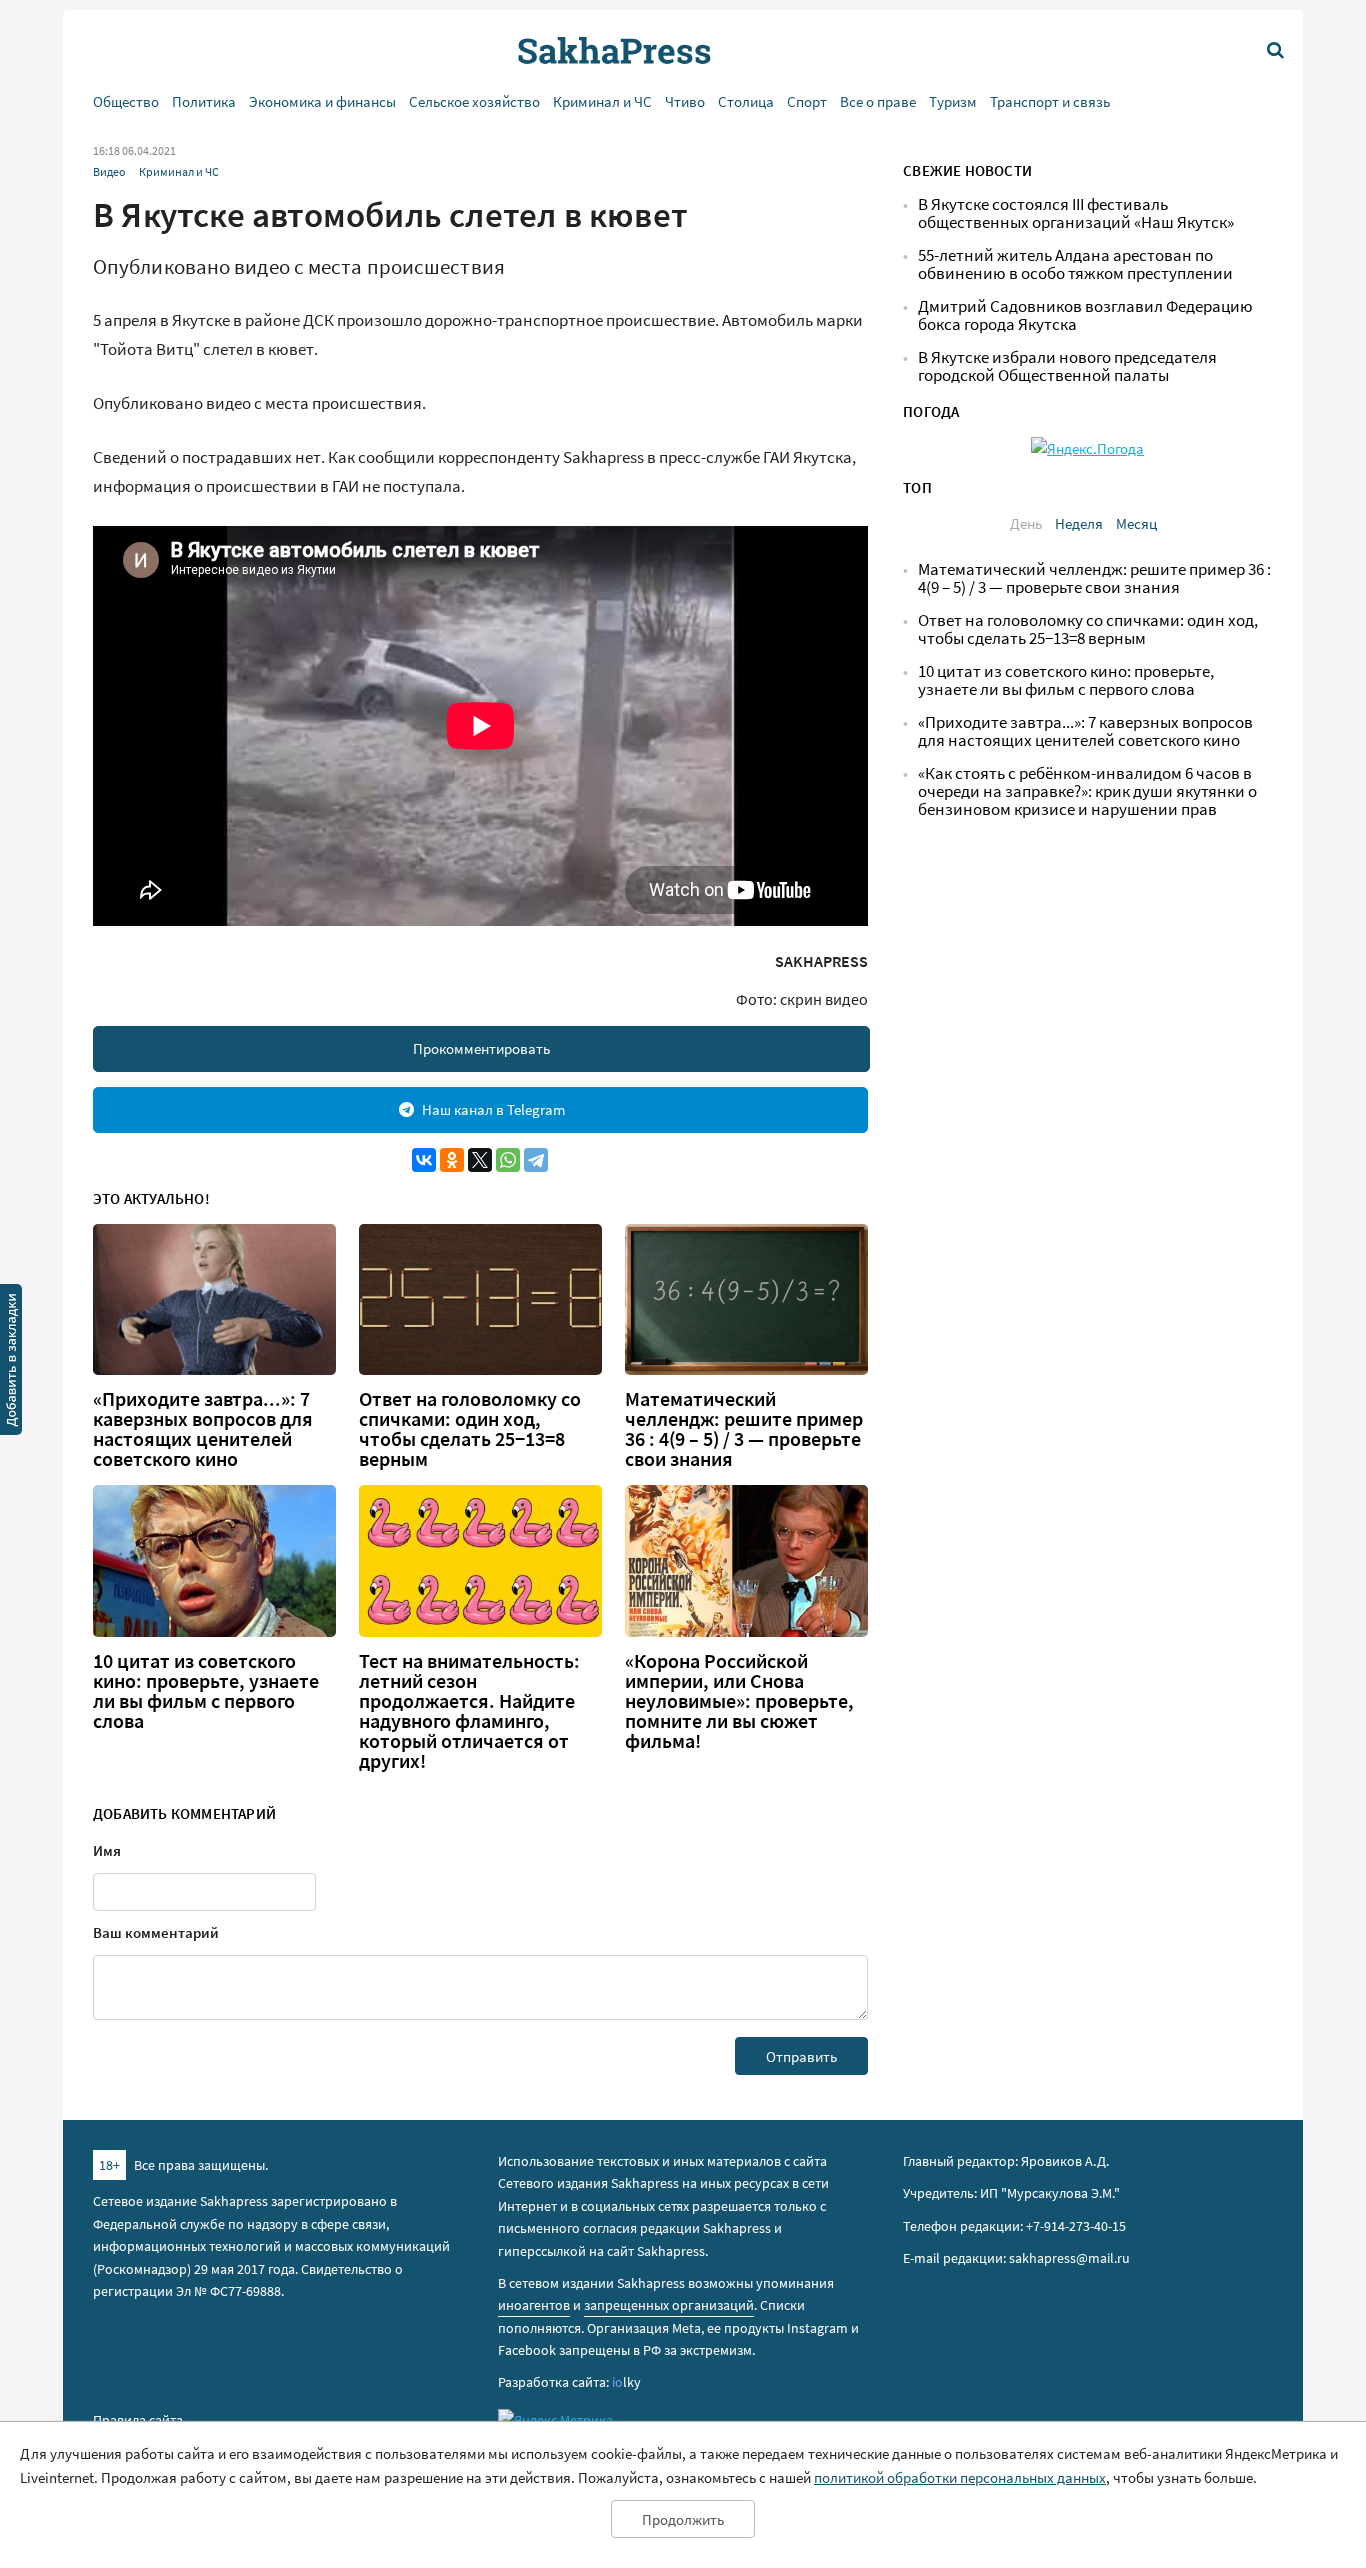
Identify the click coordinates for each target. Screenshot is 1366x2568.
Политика (204, 101)
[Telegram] (536, 1160)
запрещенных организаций (669, 2305)
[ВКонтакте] (424, 1160)
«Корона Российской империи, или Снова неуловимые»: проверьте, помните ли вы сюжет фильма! (739, 1701)
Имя (107, 1850)
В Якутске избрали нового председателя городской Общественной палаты (1067, 366)
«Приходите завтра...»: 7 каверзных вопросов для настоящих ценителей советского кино (203, 1429)
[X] (480, 1160)
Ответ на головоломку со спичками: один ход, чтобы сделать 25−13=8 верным (470, 1429)
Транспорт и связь (1050, 101)
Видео (109, 171)
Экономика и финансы (322, 101)
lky (626, 2382)
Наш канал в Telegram (493, 1109)
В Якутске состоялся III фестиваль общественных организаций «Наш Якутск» (1076, 213)
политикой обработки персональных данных (960, 2477)
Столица (746, 101)
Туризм (953, 101)
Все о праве (878, 101)
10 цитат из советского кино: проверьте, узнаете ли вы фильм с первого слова (206, 1691)
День (1026, 523)
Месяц (1136, 523)
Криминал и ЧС (602, 101)
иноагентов (534, 2305)
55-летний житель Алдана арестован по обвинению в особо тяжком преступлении (1075, 264)
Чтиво (685, 101)
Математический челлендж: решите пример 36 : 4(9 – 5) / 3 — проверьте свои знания (744, 1429)
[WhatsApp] (508, 1160)
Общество (126, 101)
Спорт (807, 101)
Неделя (1079, 523)
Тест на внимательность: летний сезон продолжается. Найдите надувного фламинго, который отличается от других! (469, 1711)
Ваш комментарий (156, 1932)
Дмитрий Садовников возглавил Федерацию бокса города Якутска (1085, 315)
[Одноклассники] (452, 1160)
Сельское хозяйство (474, 101)
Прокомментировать (481, 1048)
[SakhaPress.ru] (11, 1363)
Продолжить (683, 2519)
